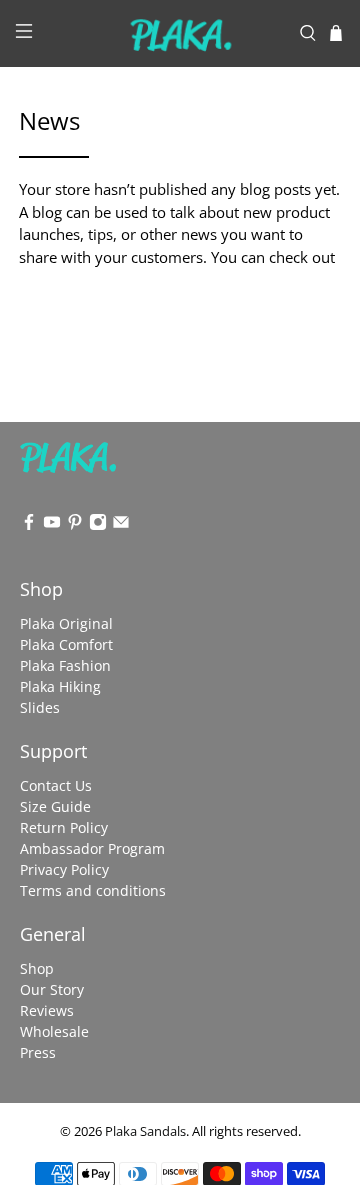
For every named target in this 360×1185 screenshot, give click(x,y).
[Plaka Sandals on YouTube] (52, 525)
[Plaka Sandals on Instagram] (98, 525)
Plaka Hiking (60, 686)
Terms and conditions (93, 890)
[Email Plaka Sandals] (121, 525)
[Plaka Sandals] (180, 33)
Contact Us (56, 785)
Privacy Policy (64, 869)
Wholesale (54, 1031)
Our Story (52, 989)
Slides (40, 707)
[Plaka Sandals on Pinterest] (75, 525)
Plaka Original (66, 623)
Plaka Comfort (66, 644)
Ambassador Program (92, 848)
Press (38, 1052)
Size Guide (55, 806)
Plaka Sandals (145, 1131)
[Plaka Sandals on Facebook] (29, 525)
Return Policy (64, 827)
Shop (37, 968)
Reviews (47, 1010)
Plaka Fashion (65, 665)
